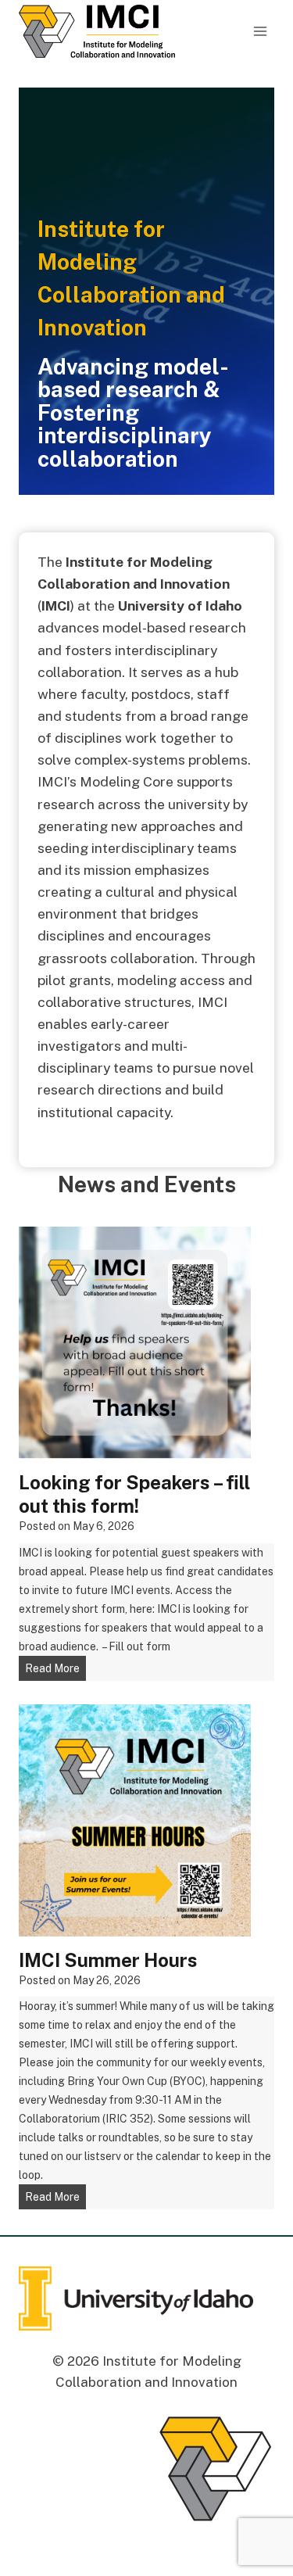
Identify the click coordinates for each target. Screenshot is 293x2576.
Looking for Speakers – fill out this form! (134, 1494)
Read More (55, 1671)
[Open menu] (260, 31)
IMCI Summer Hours (108, 1960)
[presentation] (135, 1343)
